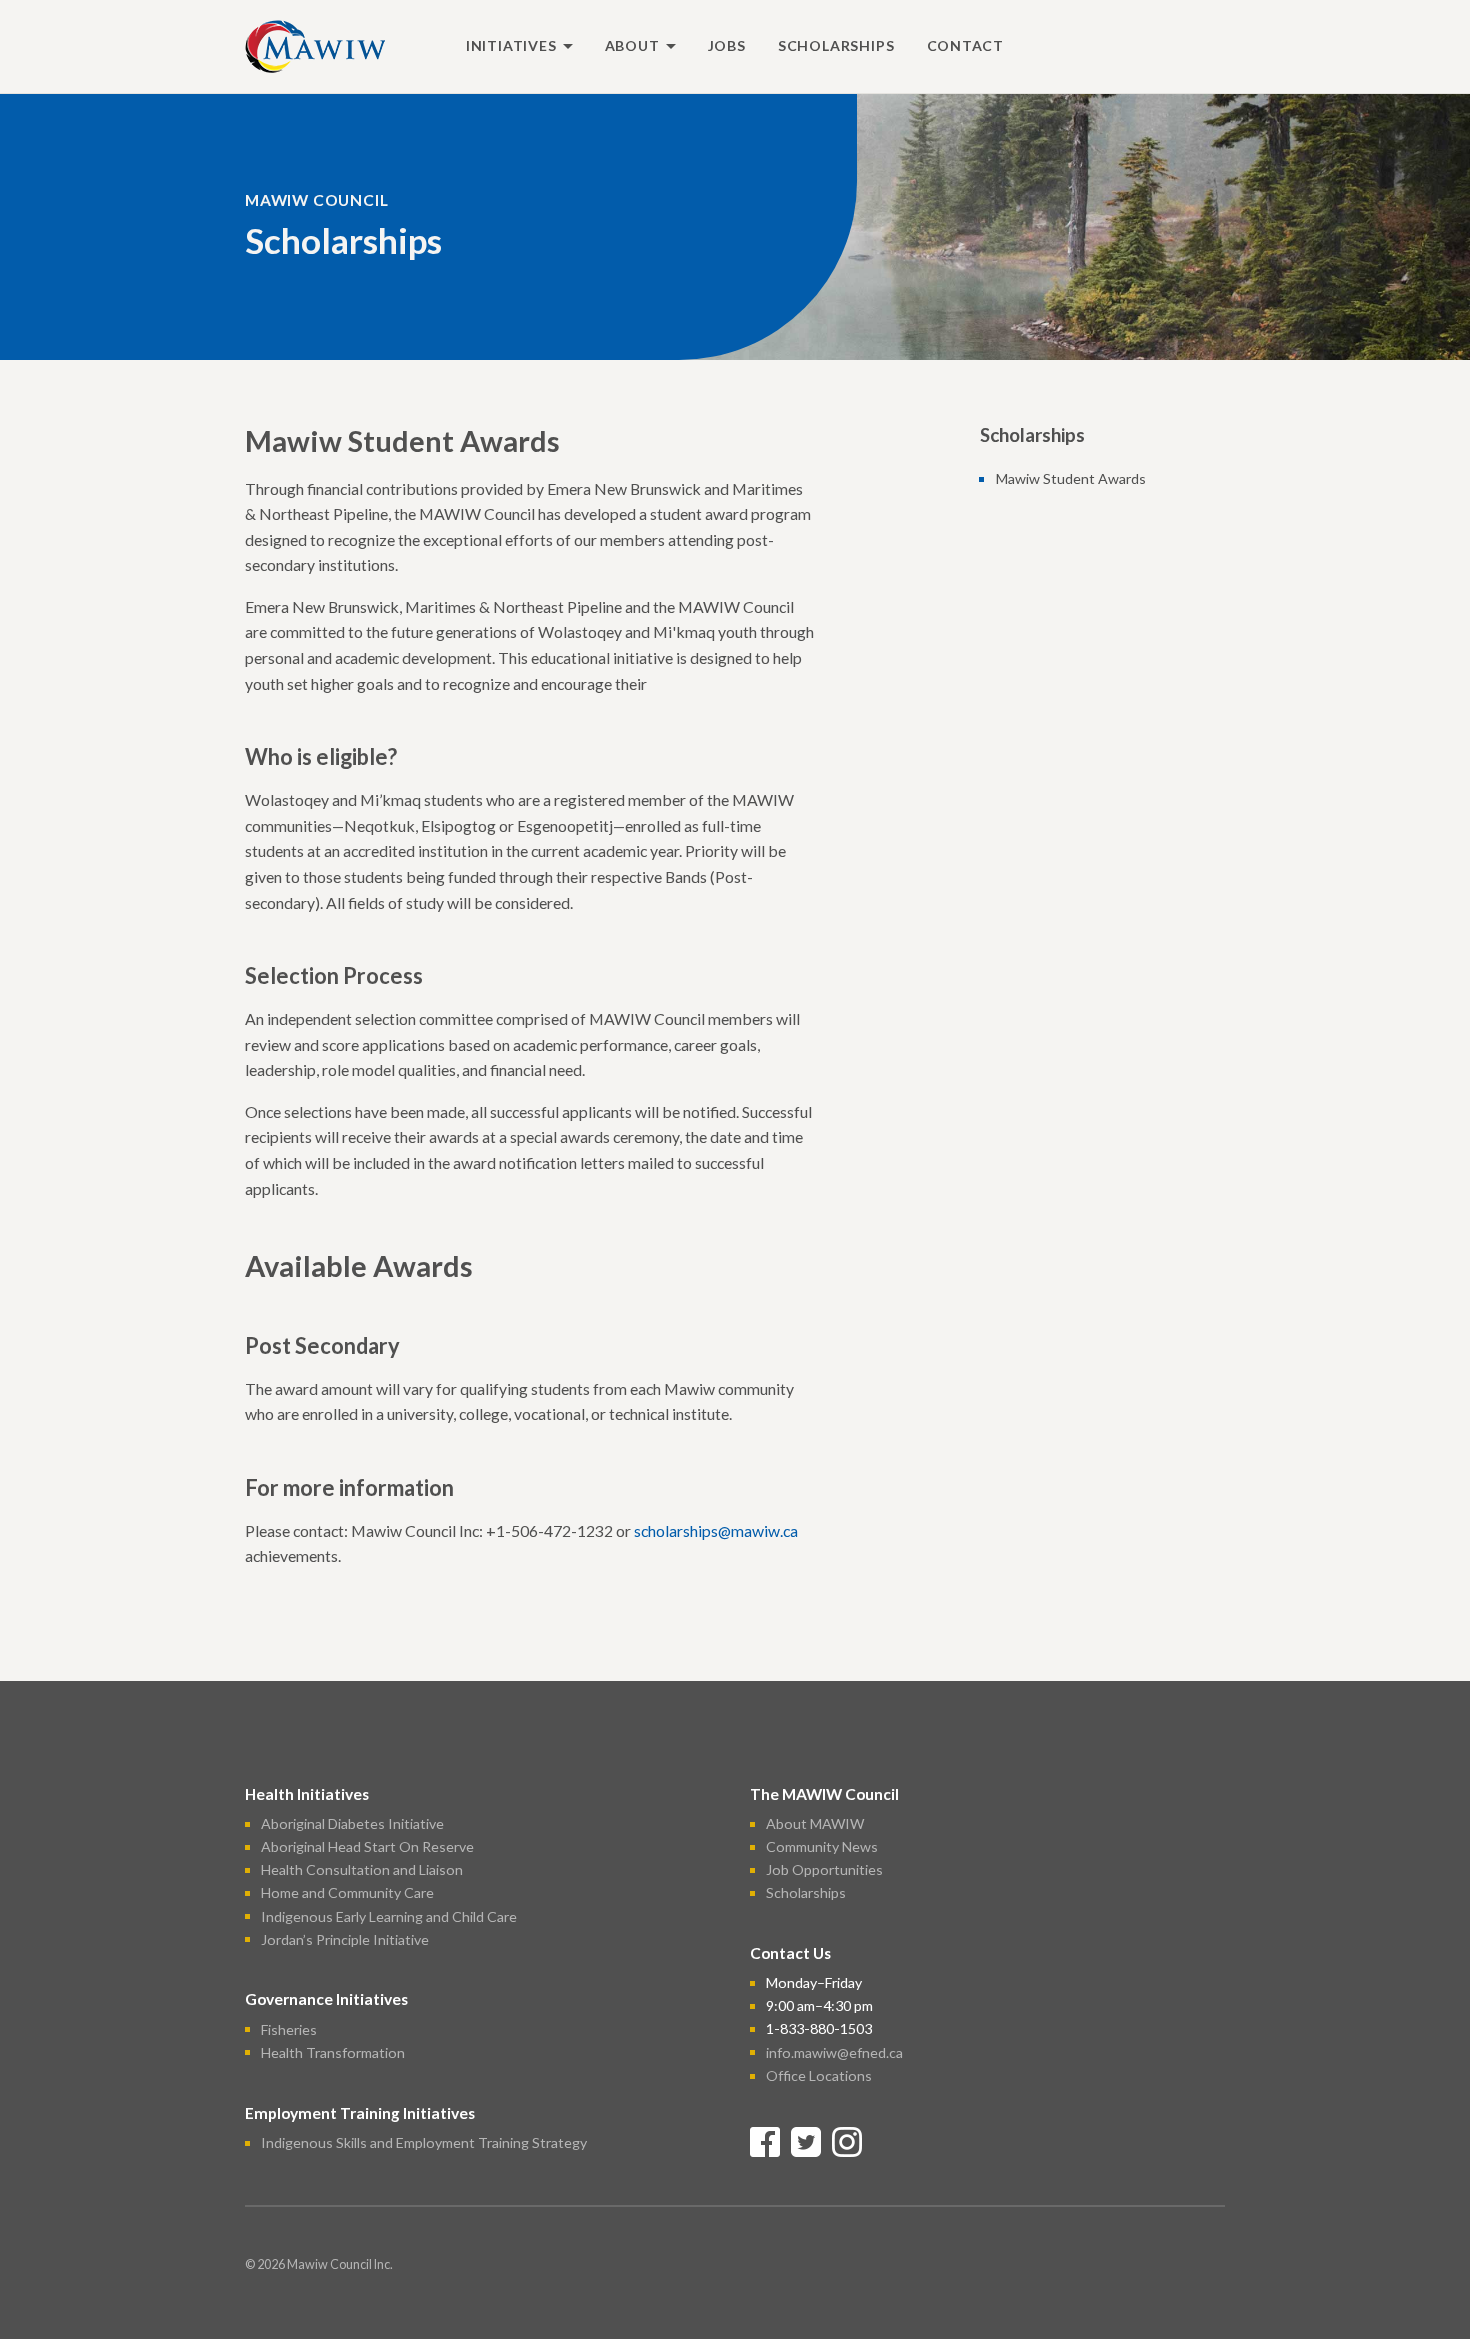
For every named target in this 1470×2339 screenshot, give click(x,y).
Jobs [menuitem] (727, 45)
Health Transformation (333, 2051)
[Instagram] (847, 2139)
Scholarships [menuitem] (836, 45)
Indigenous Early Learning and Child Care (389, 1915)
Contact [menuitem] (966, 45)
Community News (822, 1846)
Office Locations (819, 2075)
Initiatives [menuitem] (511, 45)
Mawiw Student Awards (1071, 478)
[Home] (315, 44)
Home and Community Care (347, 1892)
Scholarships (806, 1892)
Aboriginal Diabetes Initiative (352, 1823)
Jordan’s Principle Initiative (345, 1938)
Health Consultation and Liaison (362, 1869)
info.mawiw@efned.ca (834, 2051)
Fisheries (289, 2028)
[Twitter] (806, 2139)
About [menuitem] (632, 45)
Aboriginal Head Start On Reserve (367, 1846)
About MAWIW (815, 1823)
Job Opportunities (824, 1869)
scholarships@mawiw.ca (716, 1530)
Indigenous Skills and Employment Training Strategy (424, 2142)
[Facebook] (765, 2139)
